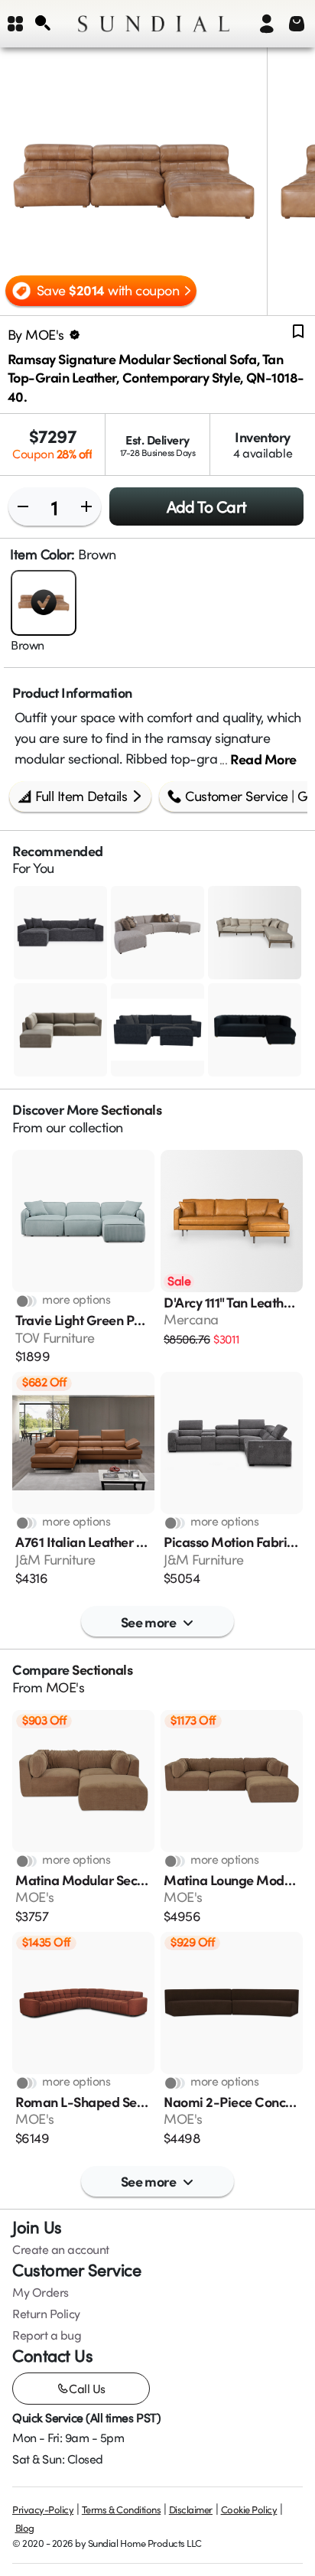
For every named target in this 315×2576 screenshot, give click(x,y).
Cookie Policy (249, 2509)
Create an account (61, 2249)
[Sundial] (154, 24)
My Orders (41, 2292)
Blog (25, 2528)
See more (149, 1622)
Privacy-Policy (43, 2509)
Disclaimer (191, 2509)
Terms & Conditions (121, 2509)
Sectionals (131, 1109)
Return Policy (46, 2314)
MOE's (65, 1687)
